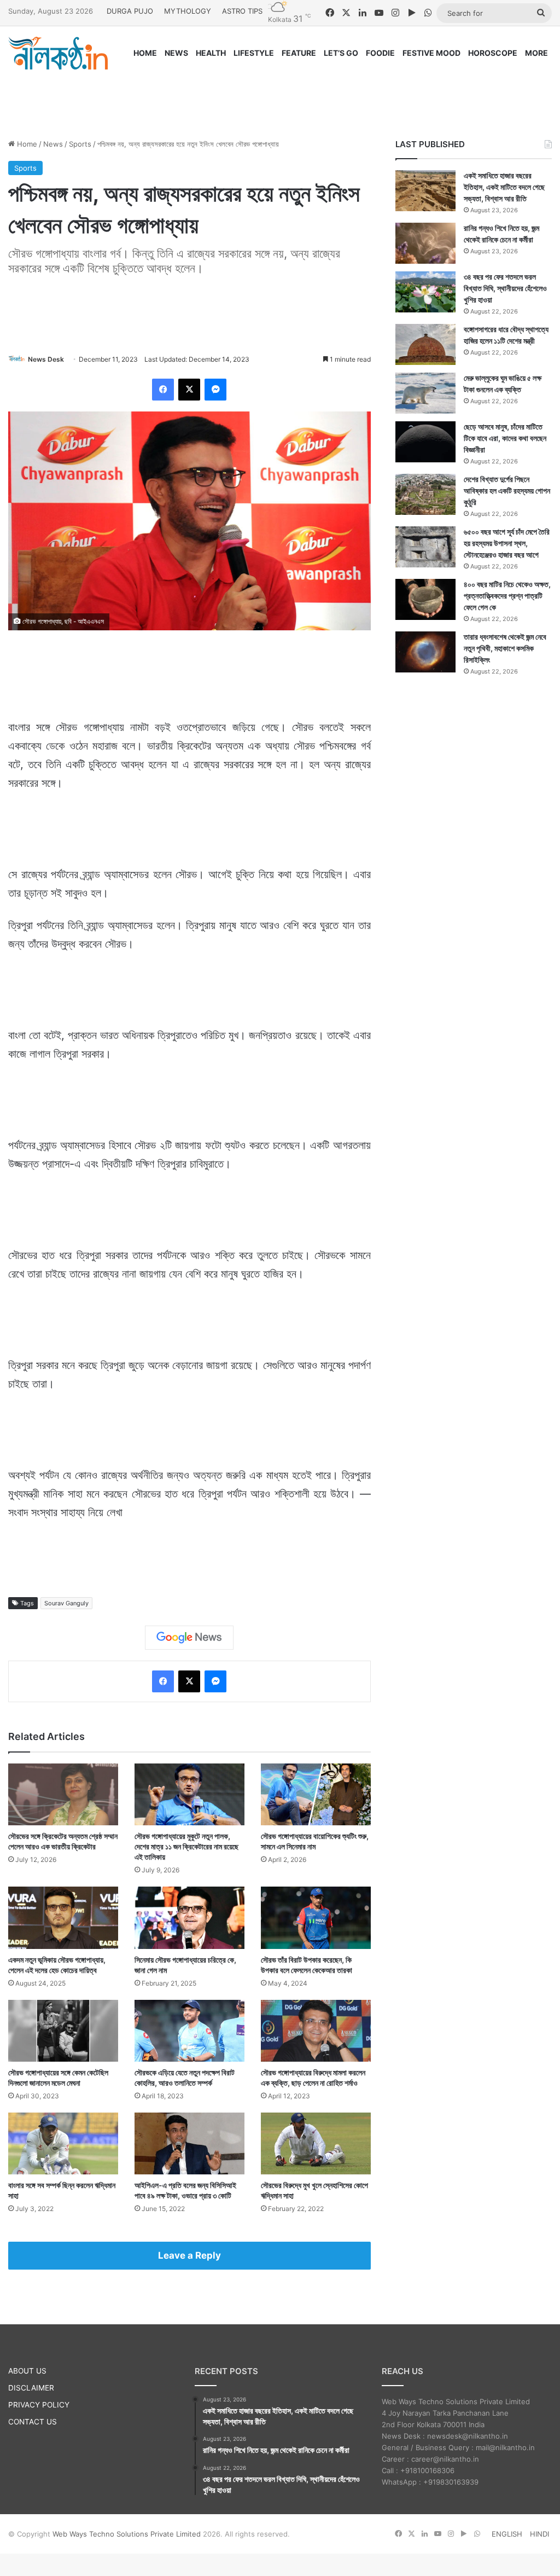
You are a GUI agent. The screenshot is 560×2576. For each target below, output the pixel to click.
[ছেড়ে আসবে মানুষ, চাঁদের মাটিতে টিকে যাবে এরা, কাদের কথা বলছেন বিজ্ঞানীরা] (425, 442)
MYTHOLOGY (188, 11)
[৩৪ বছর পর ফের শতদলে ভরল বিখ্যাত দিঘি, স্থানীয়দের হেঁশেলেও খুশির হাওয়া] (425, 292)
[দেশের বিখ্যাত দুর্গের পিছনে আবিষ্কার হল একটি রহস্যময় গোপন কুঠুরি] (425, 494)
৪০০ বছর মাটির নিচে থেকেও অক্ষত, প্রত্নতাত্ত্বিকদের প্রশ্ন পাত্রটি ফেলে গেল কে (507, 596)
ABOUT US (27, 2371)
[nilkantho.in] (58, 53)
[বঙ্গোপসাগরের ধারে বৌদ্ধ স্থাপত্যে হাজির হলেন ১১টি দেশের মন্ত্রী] (425, 344)
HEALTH (211, 53)
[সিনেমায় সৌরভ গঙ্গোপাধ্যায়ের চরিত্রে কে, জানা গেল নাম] (189, 1918)
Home (26, 144)
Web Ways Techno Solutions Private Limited (127, 2534)
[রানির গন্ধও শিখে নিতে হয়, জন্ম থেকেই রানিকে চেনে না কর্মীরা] (425, 243)
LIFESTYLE (254, 53)
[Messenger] (215, 390)
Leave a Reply (189, 2255)
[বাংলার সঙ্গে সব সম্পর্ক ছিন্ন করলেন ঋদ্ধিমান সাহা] (63, 2143)
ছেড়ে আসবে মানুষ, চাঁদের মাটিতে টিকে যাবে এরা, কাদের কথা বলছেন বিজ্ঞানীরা (505, 438)
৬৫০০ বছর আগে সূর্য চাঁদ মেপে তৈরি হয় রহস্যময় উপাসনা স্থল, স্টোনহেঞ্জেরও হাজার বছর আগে (507, 543)
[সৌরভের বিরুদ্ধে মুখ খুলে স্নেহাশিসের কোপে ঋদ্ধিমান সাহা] (316, 2143)
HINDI (539, 2534)
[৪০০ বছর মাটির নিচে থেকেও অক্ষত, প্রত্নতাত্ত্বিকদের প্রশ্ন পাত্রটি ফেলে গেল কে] (425, 599)
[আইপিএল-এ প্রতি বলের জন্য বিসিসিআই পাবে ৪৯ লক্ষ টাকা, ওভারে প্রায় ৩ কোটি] (189, 2143)
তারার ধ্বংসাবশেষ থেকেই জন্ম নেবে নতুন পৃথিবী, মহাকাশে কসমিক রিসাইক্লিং (505, 648)
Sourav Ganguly (66, 1603)
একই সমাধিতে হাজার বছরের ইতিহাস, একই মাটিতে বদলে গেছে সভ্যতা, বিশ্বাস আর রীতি (504, 187)
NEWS (176, 53)
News (53, 144)
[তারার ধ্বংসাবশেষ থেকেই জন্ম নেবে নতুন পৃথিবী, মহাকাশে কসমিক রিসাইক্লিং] (425, 652)
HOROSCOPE (493, 53)
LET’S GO (341, 53)
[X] (189, 390)
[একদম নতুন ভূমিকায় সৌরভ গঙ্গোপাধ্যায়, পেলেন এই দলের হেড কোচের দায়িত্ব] (63, 1918)
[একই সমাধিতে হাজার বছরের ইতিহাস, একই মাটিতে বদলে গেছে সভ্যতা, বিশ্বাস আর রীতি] (425, 191)
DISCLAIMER (31, 2388)
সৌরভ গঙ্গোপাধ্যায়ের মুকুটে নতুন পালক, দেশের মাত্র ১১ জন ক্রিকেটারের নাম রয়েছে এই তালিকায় (186, 1846)
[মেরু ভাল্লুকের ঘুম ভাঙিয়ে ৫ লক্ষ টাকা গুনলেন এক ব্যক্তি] (425, 393)
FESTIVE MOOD (431, 53)
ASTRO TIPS (242, 11)
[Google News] (189, 1638)
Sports (80, 144)
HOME (145, 53)
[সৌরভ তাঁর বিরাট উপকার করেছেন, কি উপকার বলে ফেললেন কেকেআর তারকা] (316, 1918)
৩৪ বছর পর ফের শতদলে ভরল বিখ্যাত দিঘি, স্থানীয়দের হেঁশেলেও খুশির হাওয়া (505, 288)
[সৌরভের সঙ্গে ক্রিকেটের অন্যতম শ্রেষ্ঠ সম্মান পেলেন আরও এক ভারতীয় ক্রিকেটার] (63, 1794)
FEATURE (299, 53)
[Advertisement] (280, 94)
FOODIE (380, 53)
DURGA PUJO (130, 11)
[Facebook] (163, 390)
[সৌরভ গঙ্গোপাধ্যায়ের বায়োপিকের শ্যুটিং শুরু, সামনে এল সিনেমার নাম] (316, 1794)
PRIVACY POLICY (39, 2405)
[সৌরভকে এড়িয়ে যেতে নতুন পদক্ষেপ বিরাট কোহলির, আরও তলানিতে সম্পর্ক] (189, 2031)
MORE (536, 53)
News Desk (46, 359)
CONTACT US (33, 2422)
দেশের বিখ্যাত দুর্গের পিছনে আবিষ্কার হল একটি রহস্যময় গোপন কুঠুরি (507, 491)
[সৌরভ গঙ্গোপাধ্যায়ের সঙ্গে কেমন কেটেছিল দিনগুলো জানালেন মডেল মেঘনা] (63, 2031)
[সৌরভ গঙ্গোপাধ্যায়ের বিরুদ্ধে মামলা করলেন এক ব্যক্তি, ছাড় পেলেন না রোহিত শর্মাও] (316, 2031)
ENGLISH (507, 2534)
